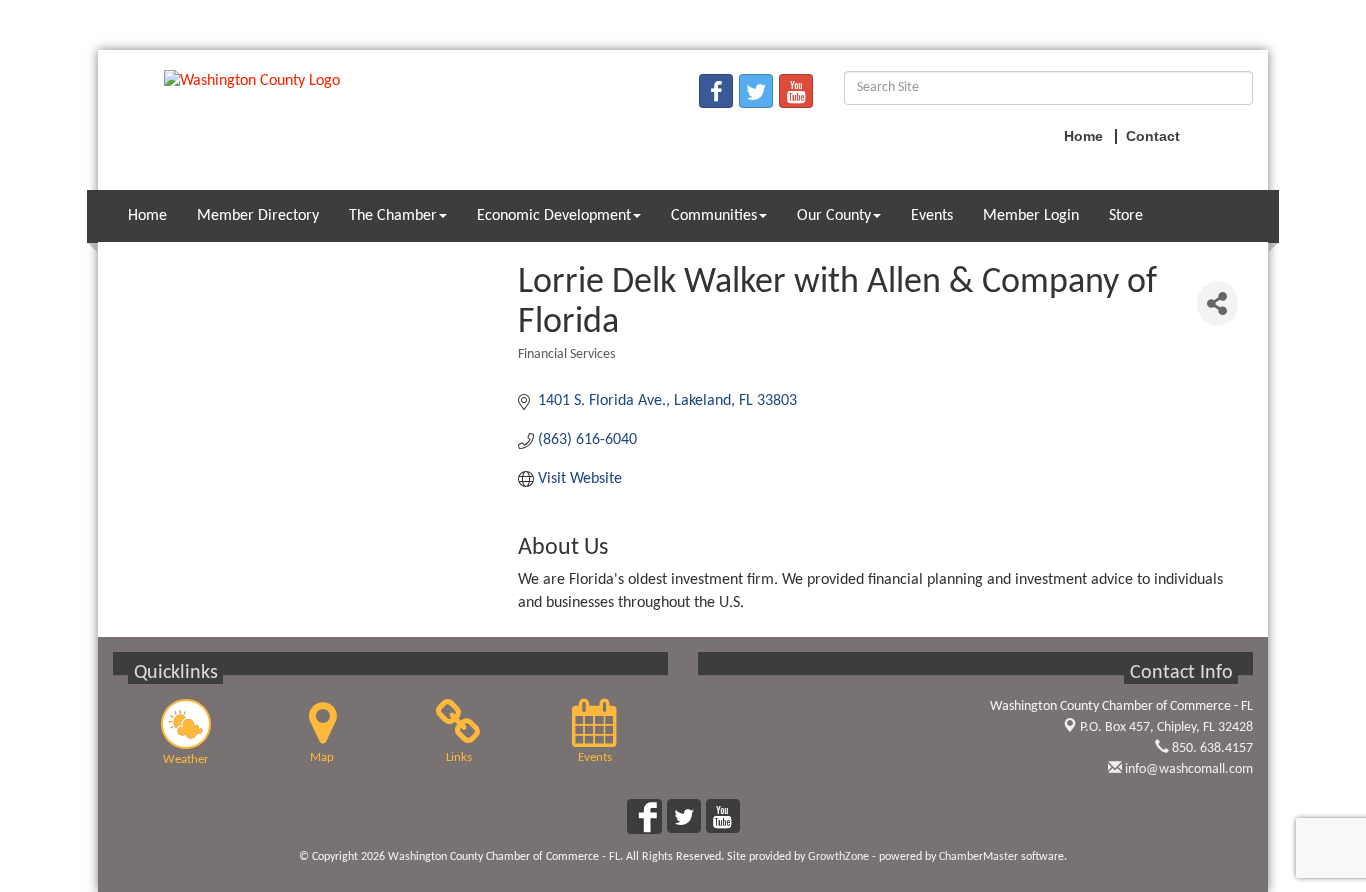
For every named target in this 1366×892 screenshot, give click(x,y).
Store (1126, 216)
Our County (834, 216)
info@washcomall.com (1187, 769)
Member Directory (258, 216)
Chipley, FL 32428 (1166, 727)
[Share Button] (1217, 303)
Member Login (1031, 216)
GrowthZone (838, 857)
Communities (714, 216)
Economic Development (554, 216)
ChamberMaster (978, 857)
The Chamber (393, 216)
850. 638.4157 (1211, 748)
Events (932, 216)
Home (147, 216)
